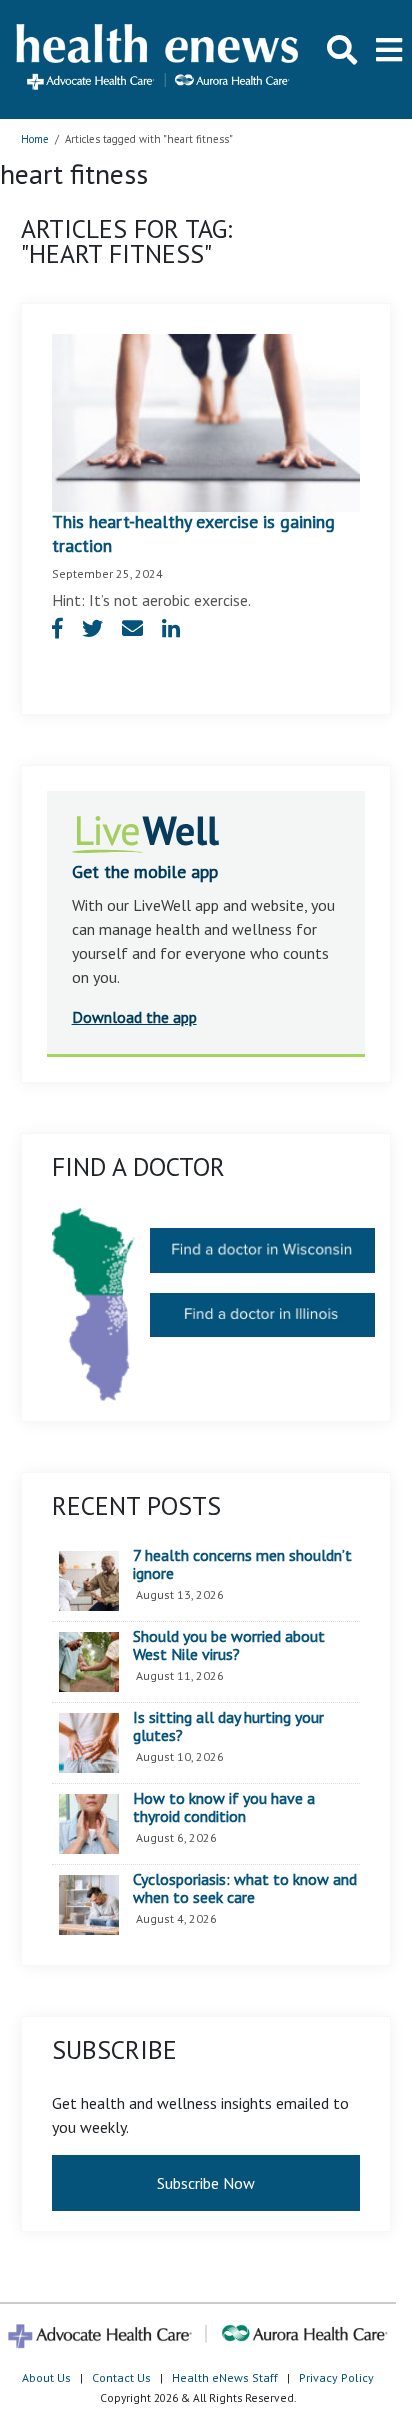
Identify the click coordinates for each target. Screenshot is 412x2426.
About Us (46, 2377)
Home (35, 139)
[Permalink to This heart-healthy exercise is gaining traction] (206, 421)
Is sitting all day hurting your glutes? (228, 1726)
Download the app (134, 1017)
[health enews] (158, 59)
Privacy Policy (336, 2377)
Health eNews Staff (225, 2377)
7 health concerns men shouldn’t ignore (242, 1564)
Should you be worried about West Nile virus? (229, 1645)
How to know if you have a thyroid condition (224, 1807)
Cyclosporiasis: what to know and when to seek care (245, 1888)
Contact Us (121, 2377)
